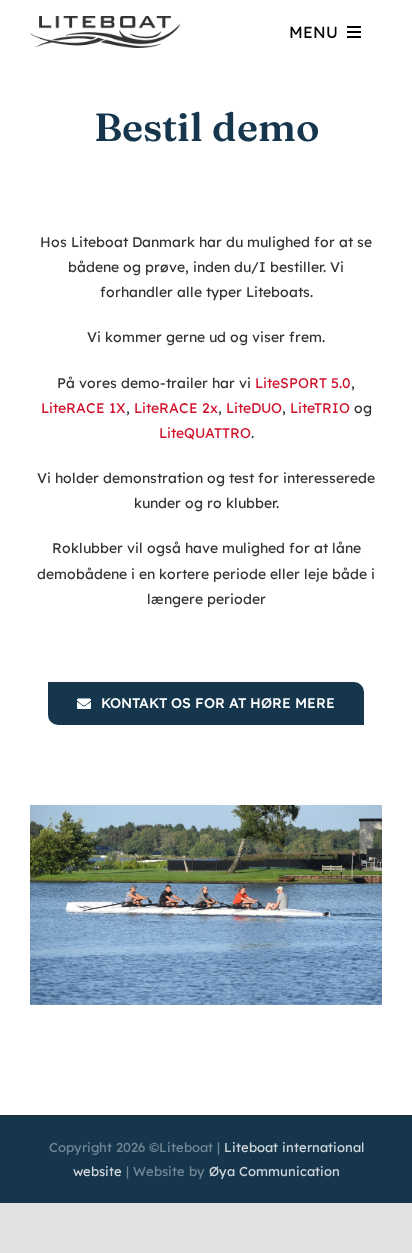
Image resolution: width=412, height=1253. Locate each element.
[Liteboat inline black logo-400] (105, 23)
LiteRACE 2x (176, 408)
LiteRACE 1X (83, 408)
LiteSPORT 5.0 (303, 383)
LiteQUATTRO (205, 433)
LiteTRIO (320, 408)
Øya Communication (274, 1171)
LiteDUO (254, 408)
